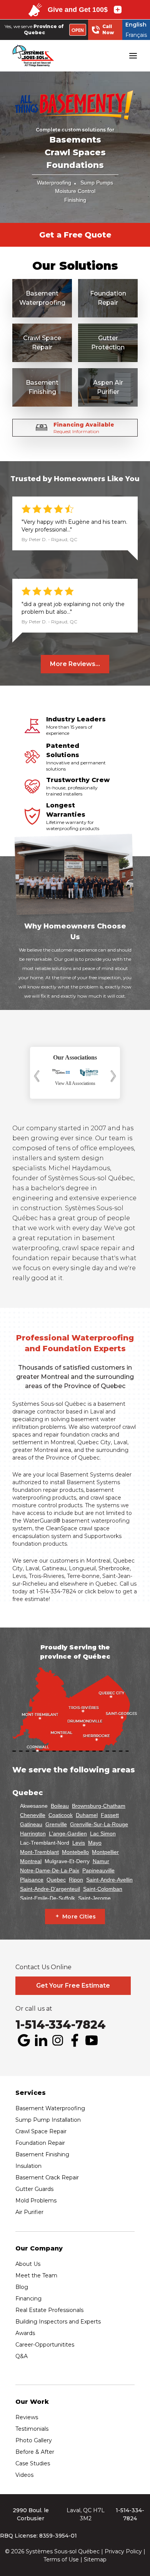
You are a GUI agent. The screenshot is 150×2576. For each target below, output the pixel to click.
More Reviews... (75, 664)
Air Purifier (29, 2212)
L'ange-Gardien (68, 1834)
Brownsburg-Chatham (99, 1806)
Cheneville (33, 1815)
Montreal (62, 1442)
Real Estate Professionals (49, 2310)
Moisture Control (75, 191)
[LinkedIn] (41, 2040)
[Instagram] (58, 2040)
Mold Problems (36, 2201)
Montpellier (105, 1852)
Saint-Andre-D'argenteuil (50, 1889)
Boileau (60, 1806)
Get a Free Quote (75, 235)
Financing (28, 2299)
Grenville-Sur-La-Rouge (99, 1824)
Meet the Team (36, 2275)
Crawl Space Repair (41, 2131)
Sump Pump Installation (48, 2120)
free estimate (31, 1599)
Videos (24, 2475)
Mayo (95, 1843)
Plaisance (32, 1880)
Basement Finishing (42, 2154)
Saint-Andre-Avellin (109, 1880)
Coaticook (61, 1815)
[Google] (24, 2040)
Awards (25, 2333)
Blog (22, 2287)
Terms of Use (61, 2559)
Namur (101, 1861)
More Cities (79, 1917)
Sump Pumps (97, 183)
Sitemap (95, 2559)
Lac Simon (103, 1834)
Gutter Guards (34, 2189)
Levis (79, 1843)
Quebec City (94, 1442)
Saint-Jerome (94, 1898)
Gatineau (31, 1824)
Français (136, 35)
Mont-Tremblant (39, 1852)
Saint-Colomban (103, 1889)
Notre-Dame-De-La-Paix (50, 1870)
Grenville (56, 1824)
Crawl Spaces (75, 152)
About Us (28, 2264)
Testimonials (32, 2429)
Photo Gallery (34, 2440)
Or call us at (34, 2009)
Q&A (22, 2356)
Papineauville (98, 1870)
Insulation (28, 2166)
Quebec (56, 1880)
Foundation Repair (40, 2143)
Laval (120, 1442)
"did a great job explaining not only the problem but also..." (73, 608)
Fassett (110, 1815)
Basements (75, 140)
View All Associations (75, 1083)
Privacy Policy (123, 2551)
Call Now (108, 29)
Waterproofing (54, 183)
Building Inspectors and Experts (58, 2322)
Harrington (33, 1834)
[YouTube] (92, 2040)
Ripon (76, 1880)
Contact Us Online (43, 1967)
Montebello (75, 1852)
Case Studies (33, 2463)
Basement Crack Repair (47, 2177)
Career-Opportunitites (45, 2345)
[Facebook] (75, 2040)
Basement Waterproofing (50, 2108)
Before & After (35, 2452)
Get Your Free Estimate (73, 1986)
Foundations (75, 165)
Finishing (75, 200)
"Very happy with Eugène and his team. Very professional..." (74, 526)
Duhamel (87, 1815)
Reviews (27, 2417)
